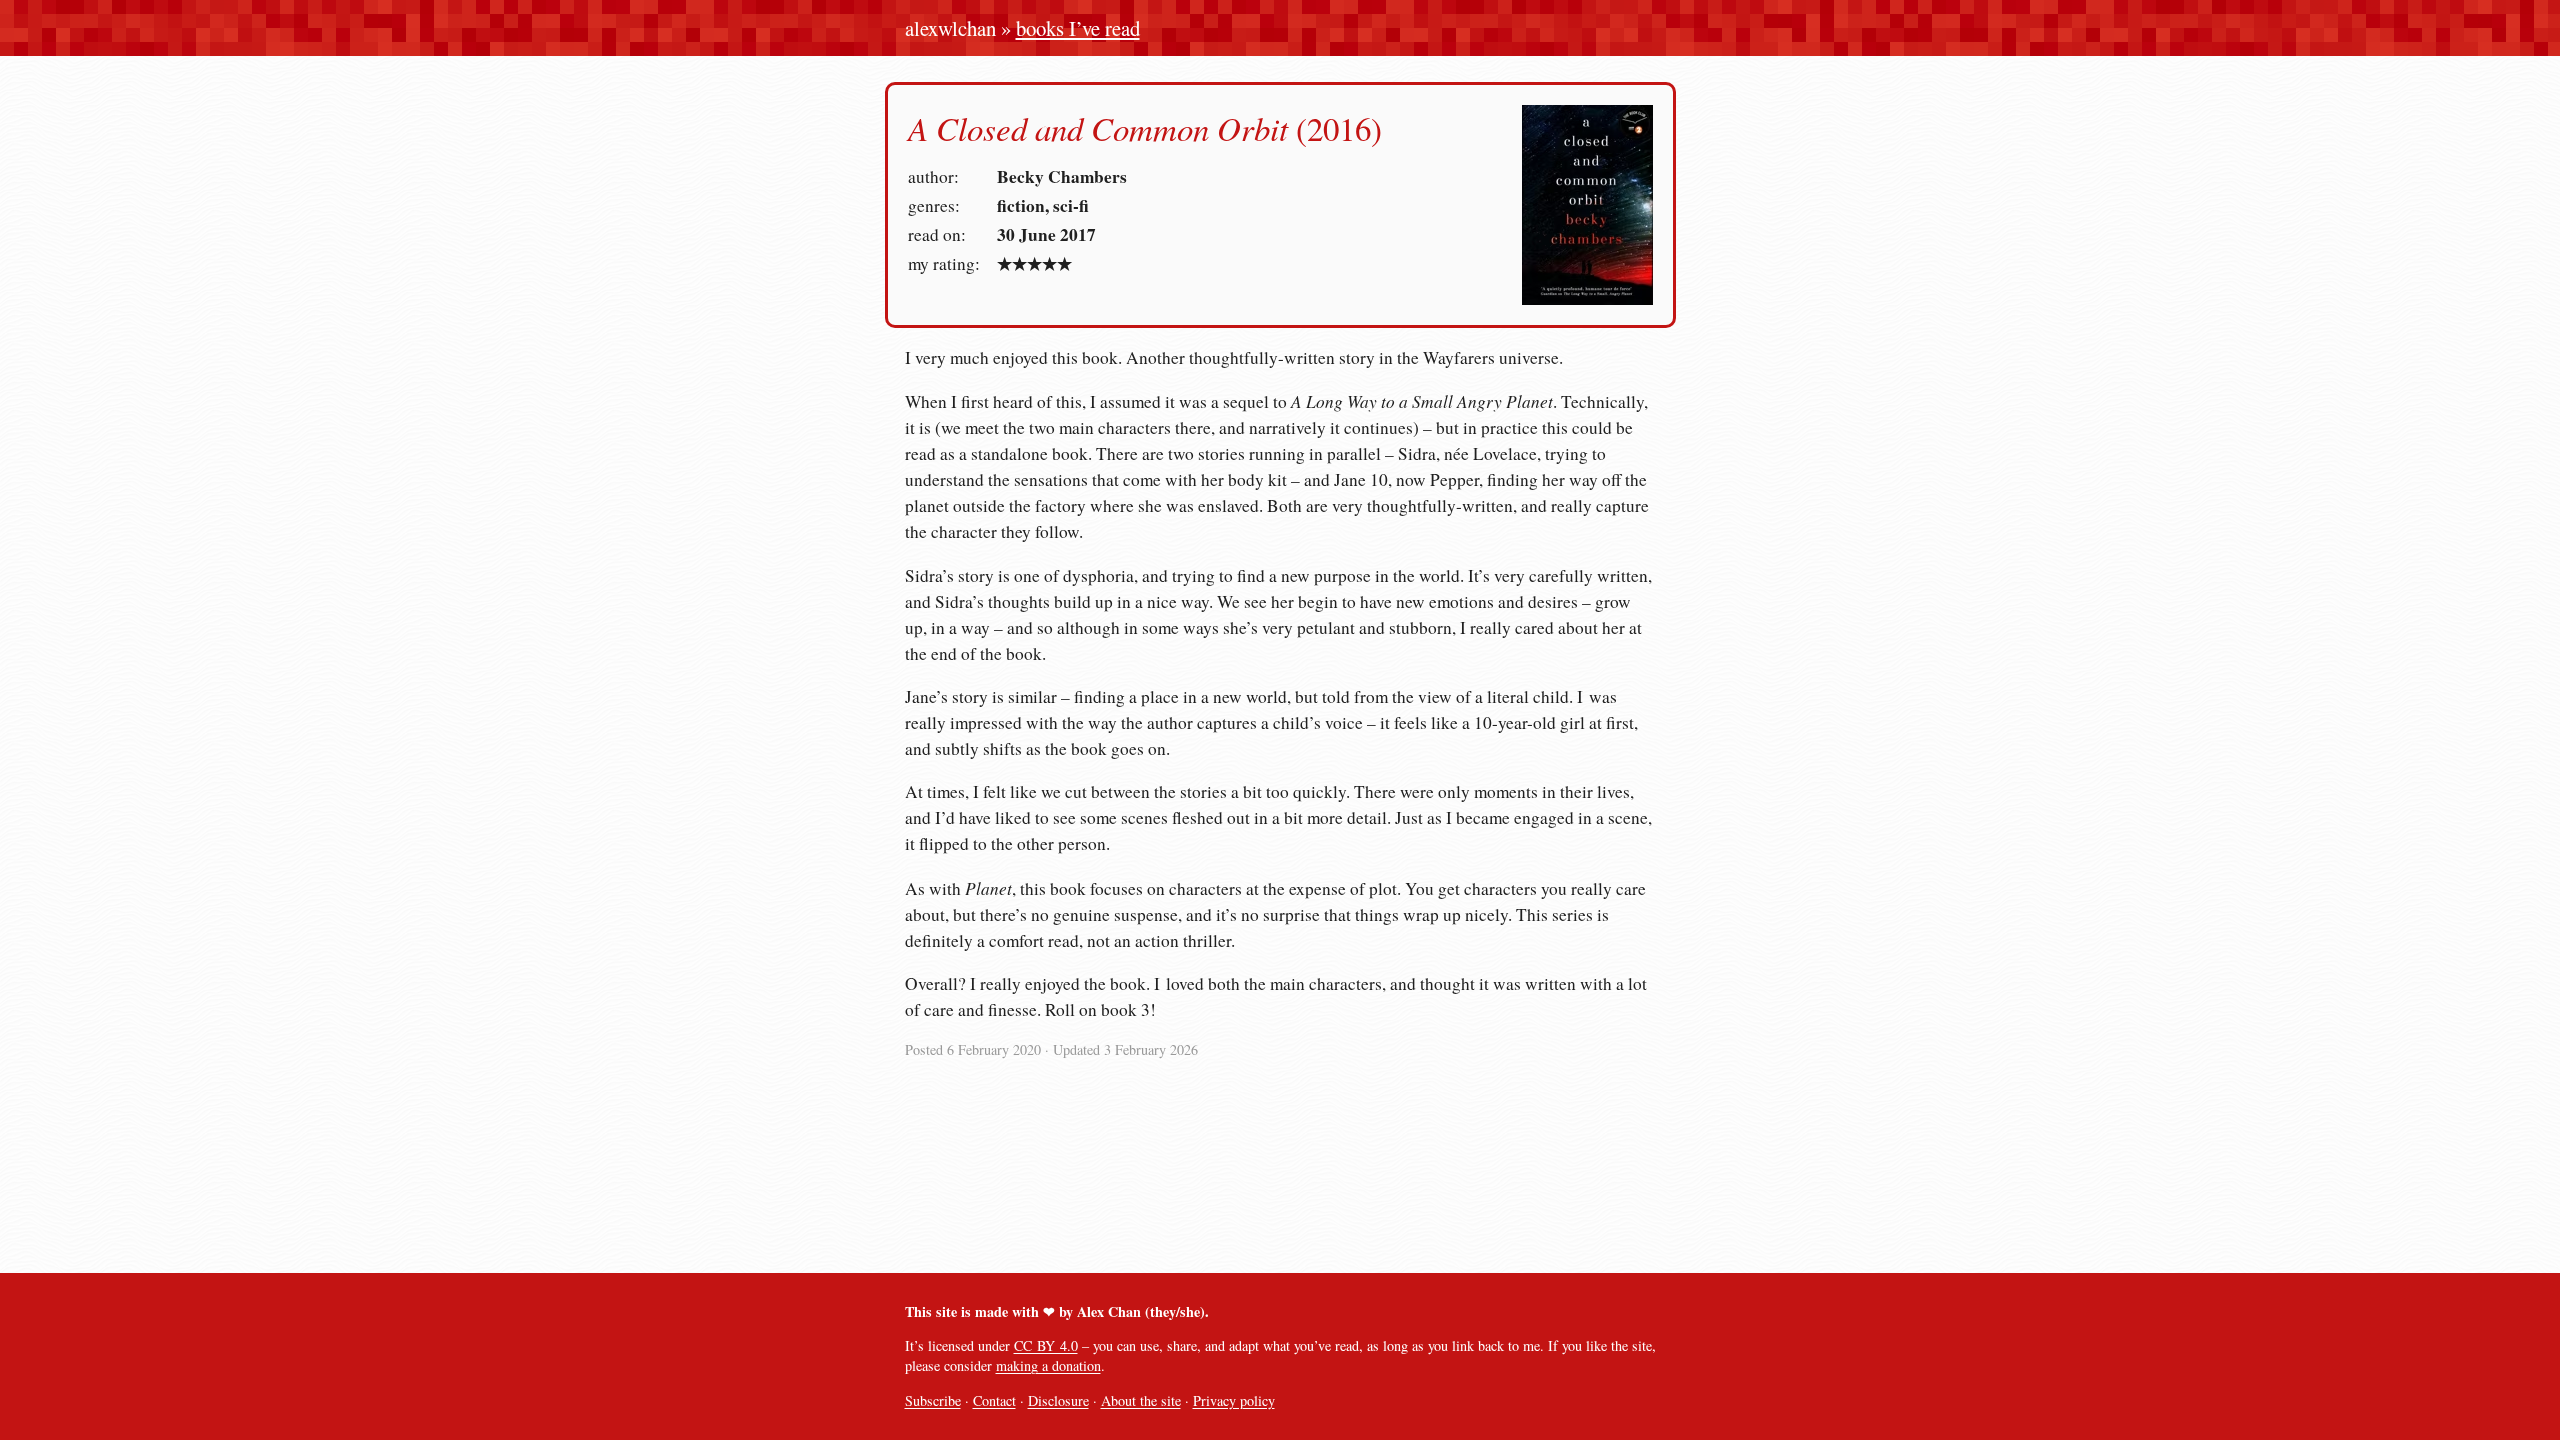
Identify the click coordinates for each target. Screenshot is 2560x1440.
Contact (994, 1400)
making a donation (1048, 1365)
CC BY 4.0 (1046, 1345)
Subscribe (933, 1400)
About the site (1141, 1400)
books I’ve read (1078, 28)
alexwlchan (950, 28)
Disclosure (1058, 1400)
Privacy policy (1234, 1400)
